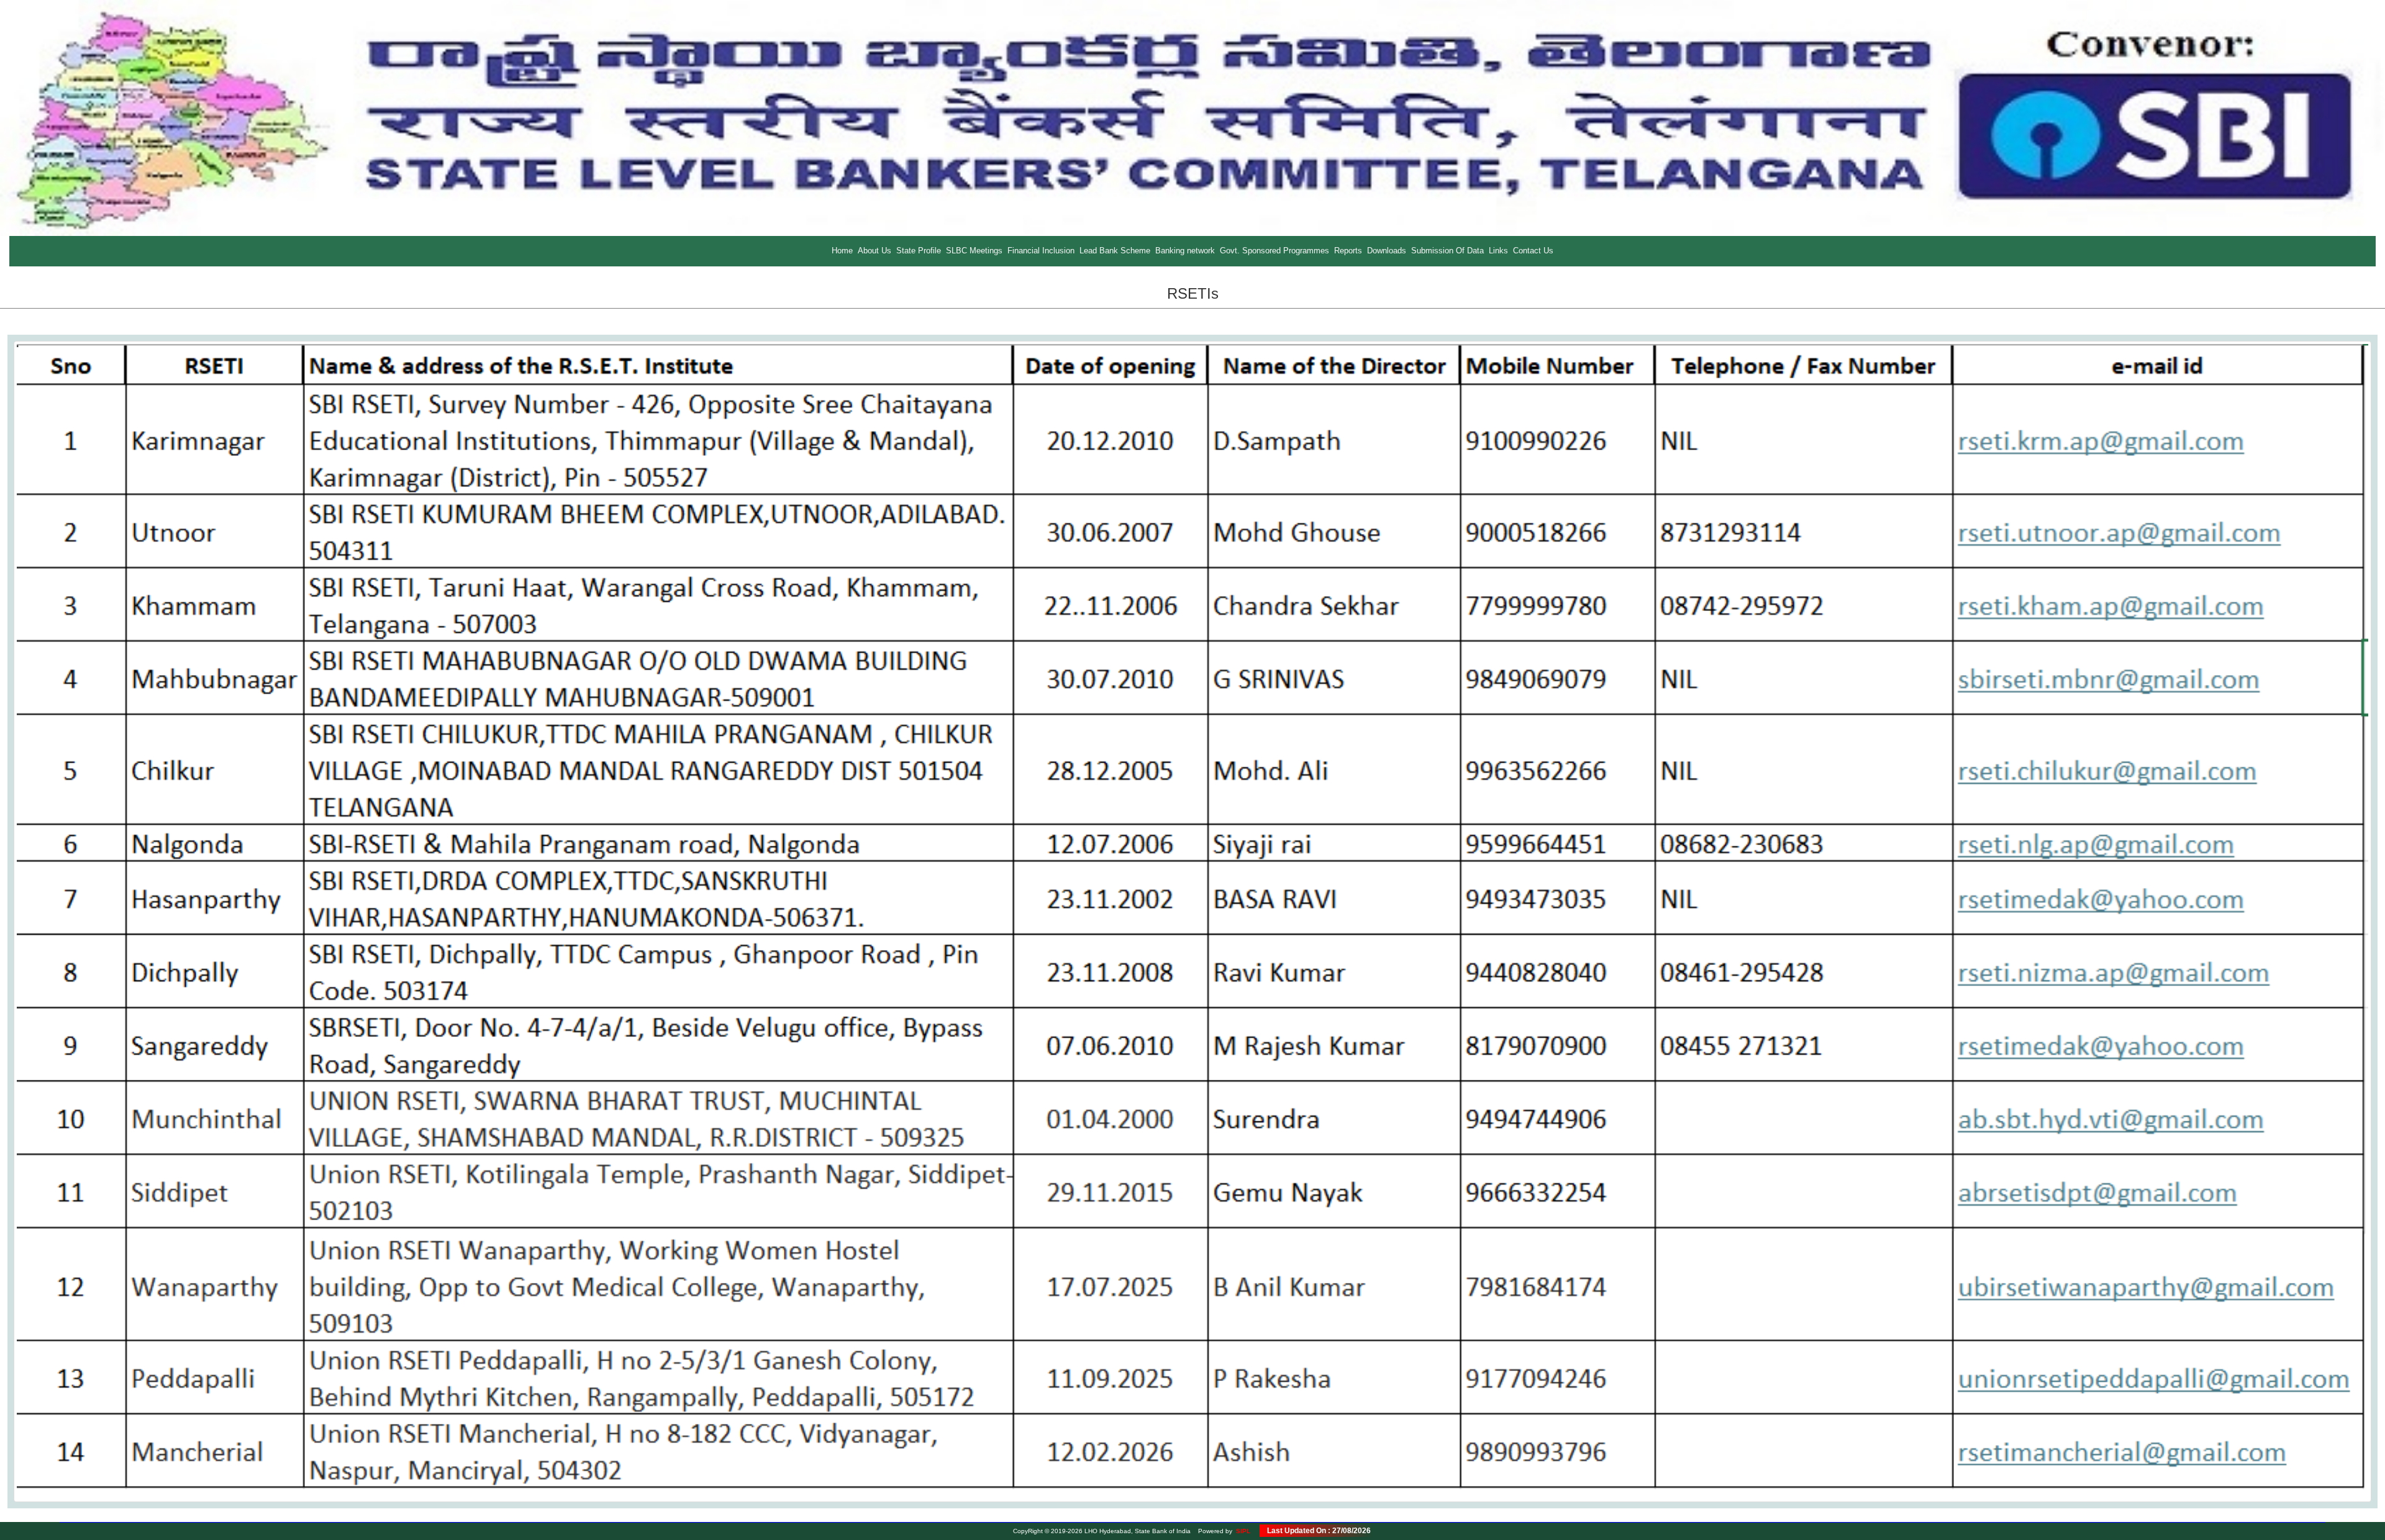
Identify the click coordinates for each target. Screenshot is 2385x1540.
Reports (1348, 251)
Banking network (1185, 251)
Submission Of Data (1447, 251)
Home (842, 251)
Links (1498, 251)
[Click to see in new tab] (1192, 921)
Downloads (1387, 251)
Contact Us (1533, 251)
